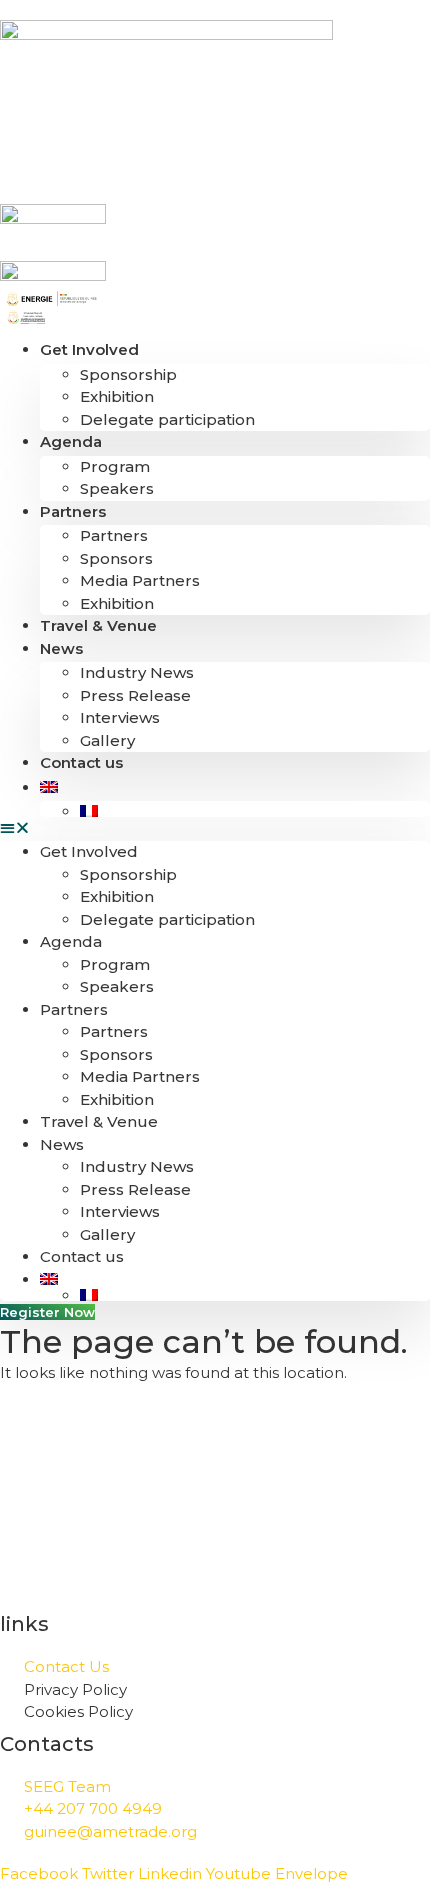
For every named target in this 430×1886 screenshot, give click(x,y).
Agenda (71, 441)
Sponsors (116, 558)
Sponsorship (128, 374)
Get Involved (89, 349)
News (61, 648)
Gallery (107, 740)
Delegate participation (167, 419)
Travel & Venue (98, 625)
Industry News (137, 672)
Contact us (81, 762)
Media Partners (140, 580)
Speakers (117, 488)
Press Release (135, 695)
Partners (73, 511)
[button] (215, 828)
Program (115, 466)
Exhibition (117, 396)
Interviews (120, 717)
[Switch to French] (255, 811)
